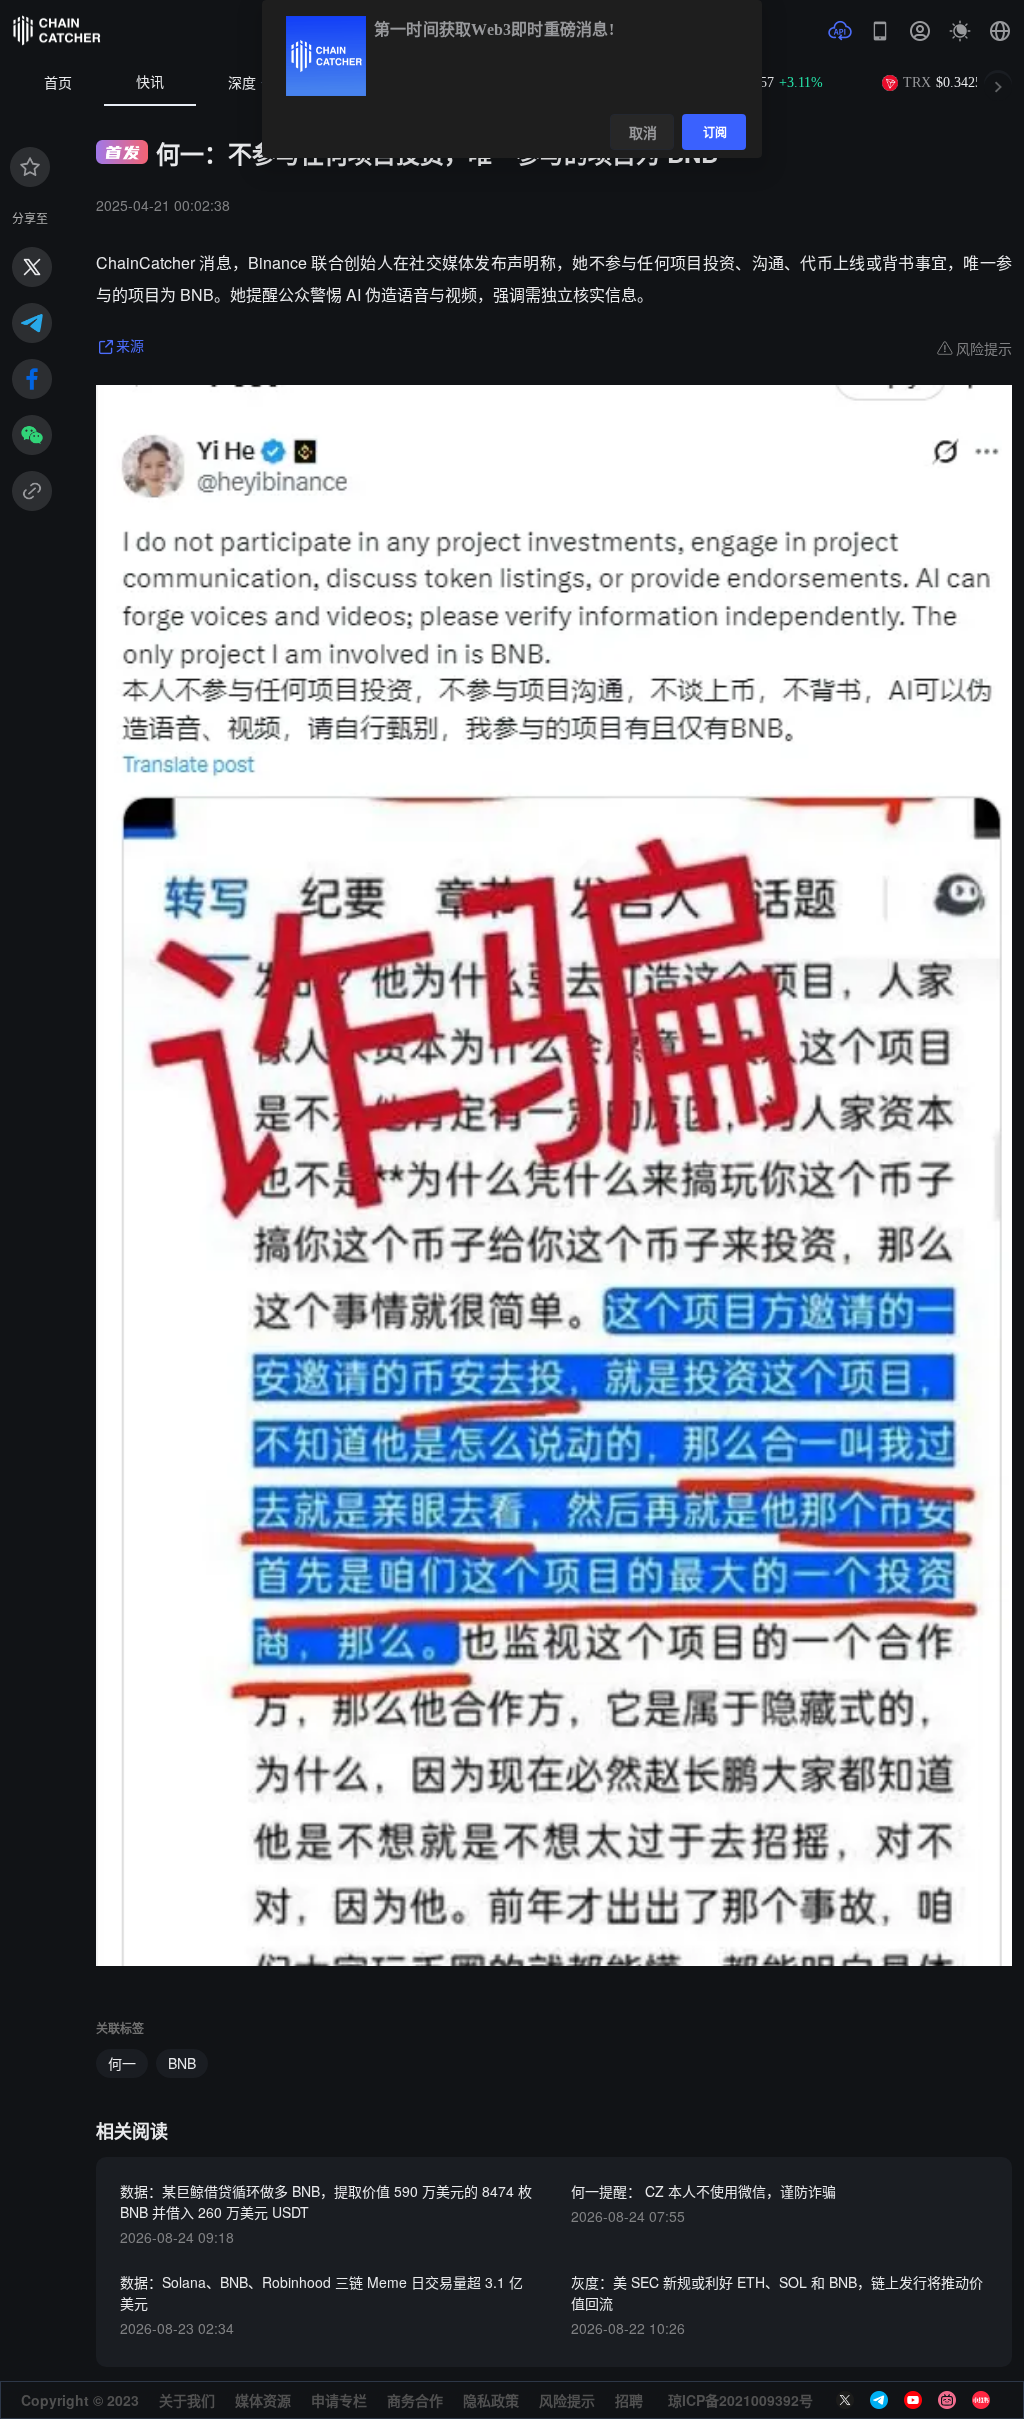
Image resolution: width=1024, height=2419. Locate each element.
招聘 (629, 2400)
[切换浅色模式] (960, 31)
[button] (1000, 31)
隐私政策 (491, 2400)
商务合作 (415, 2400)
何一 (122, 2063)
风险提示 (567, 2400)
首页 (58, 83)
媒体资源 (263, 2400)
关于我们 (187, 2400)
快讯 (150, 82)
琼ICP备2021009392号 (740, 2400)
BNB (182, 2063)
